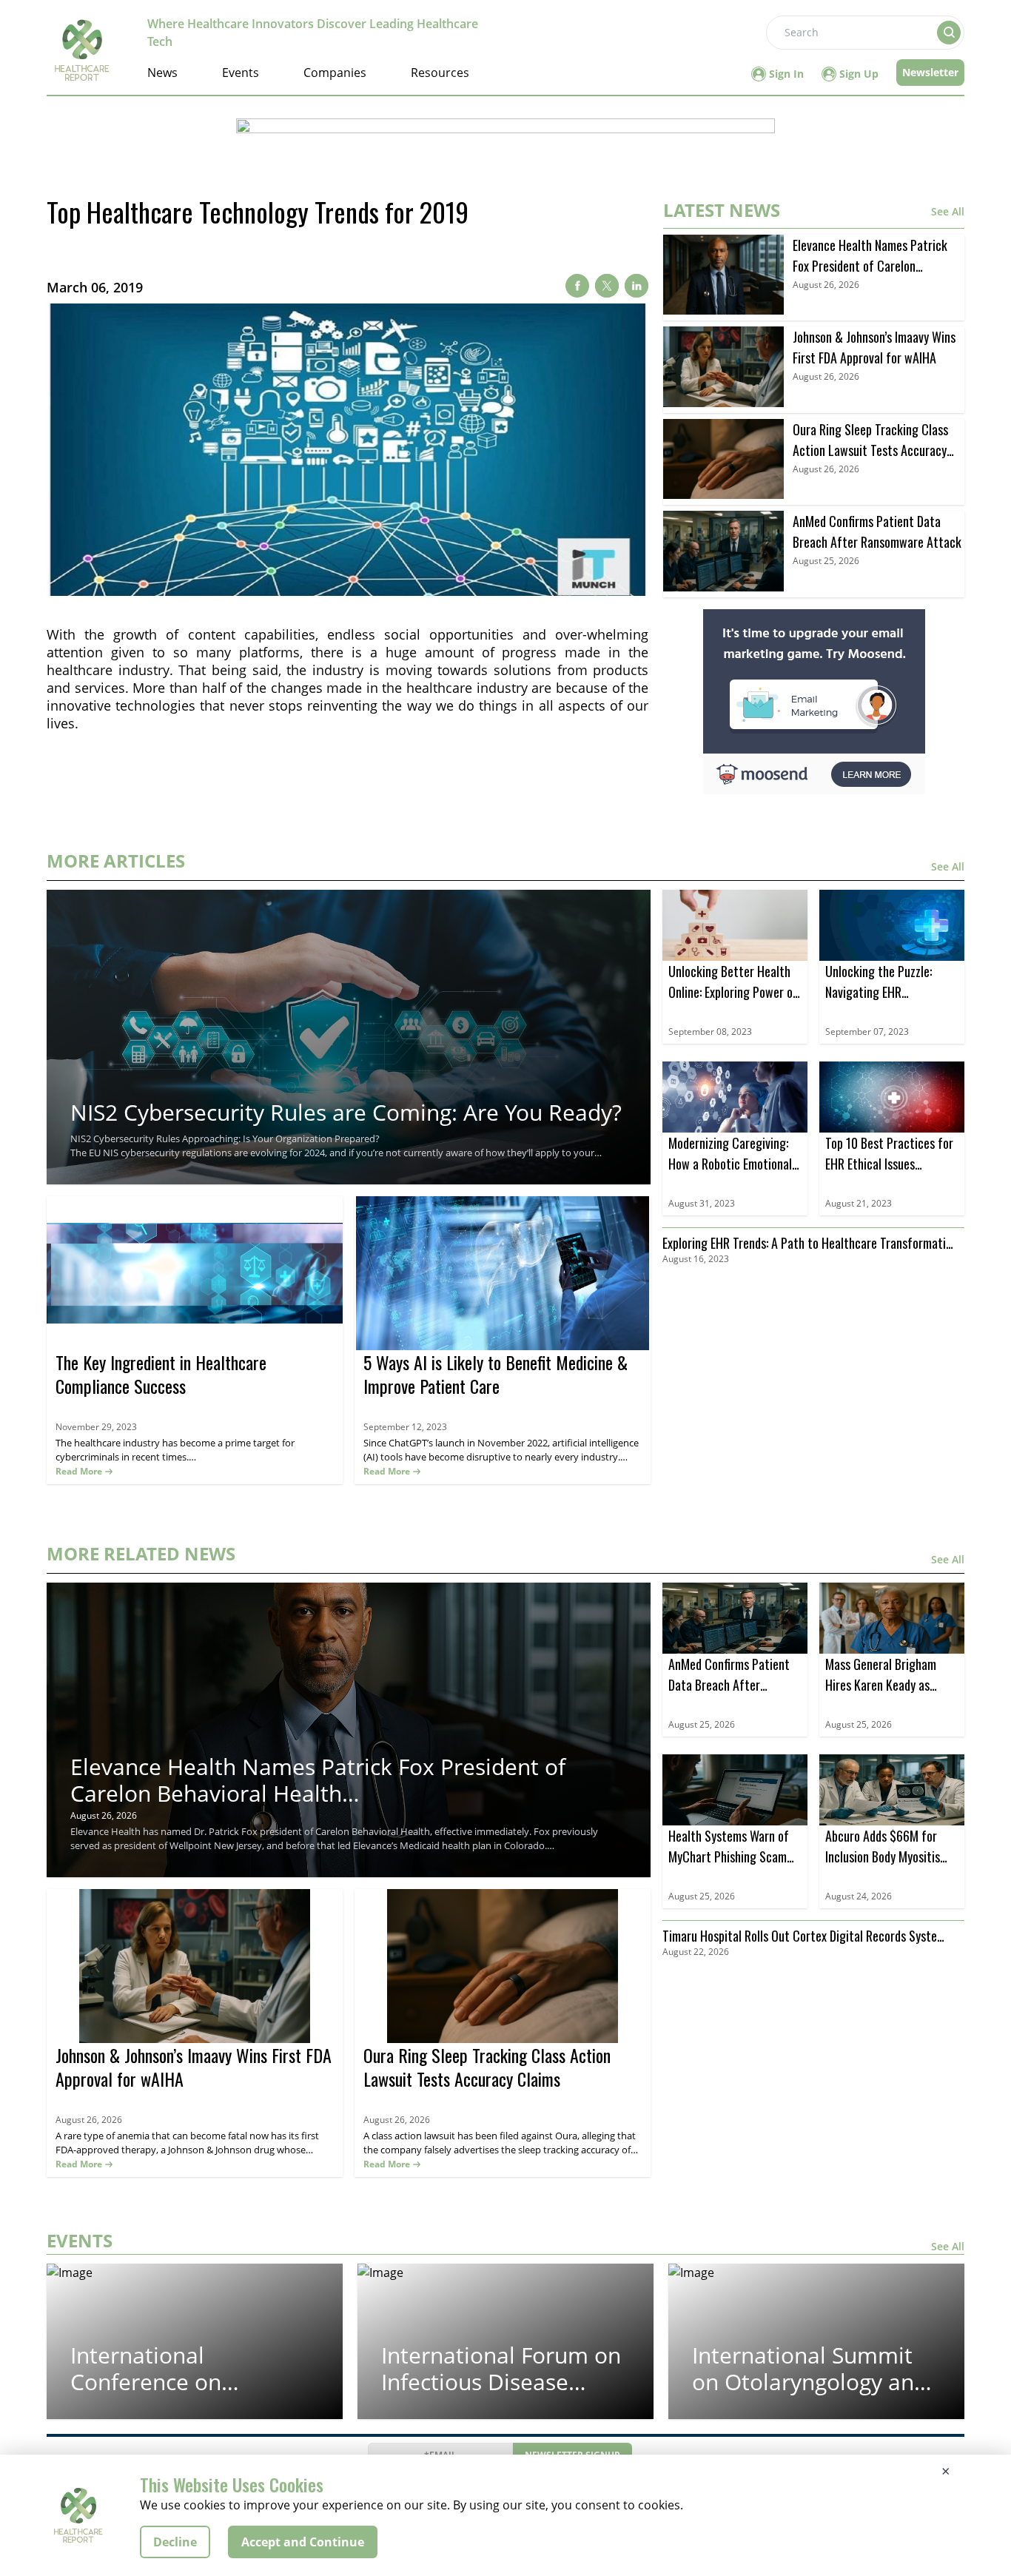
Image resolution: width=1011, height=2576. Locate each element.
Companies (335, 73)
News (162, 73)
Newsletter (930, 72)
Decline (175, 2542)
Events (241, 73)
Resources (440, 73)
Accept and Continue (303, 2542)
